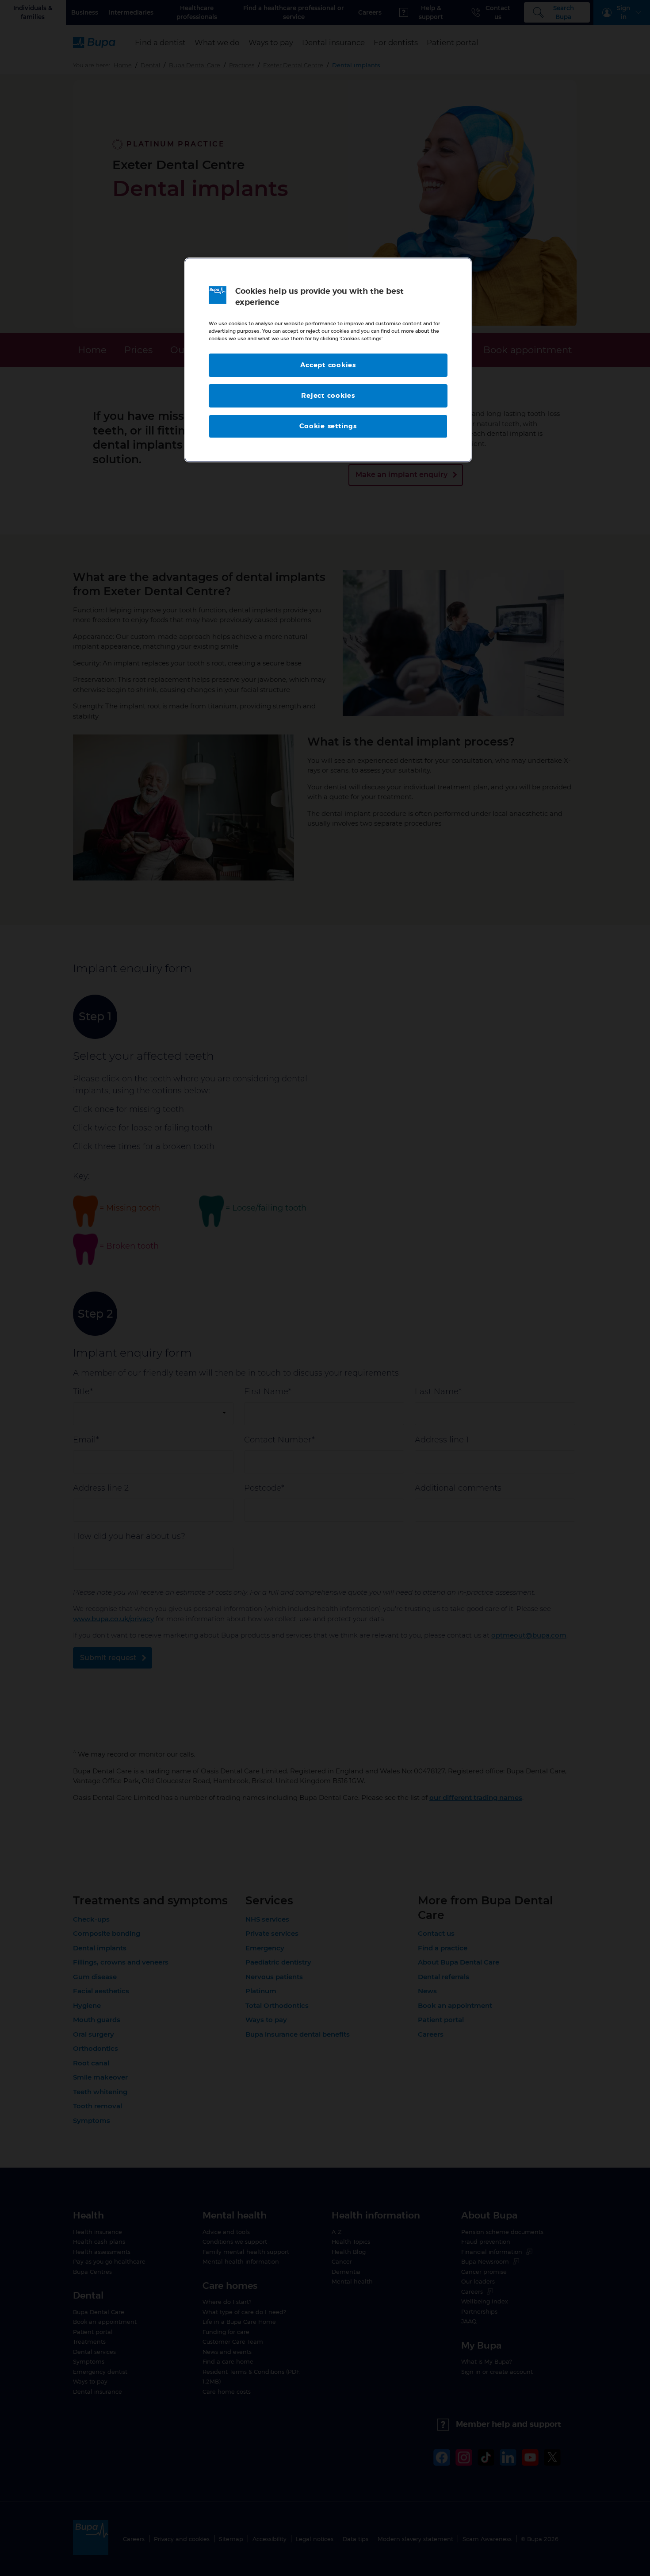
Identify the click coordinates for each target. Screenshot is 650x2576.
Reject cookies (328, 396)
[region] (328, 360)
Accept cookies (328, 365)
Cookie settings (328, 426)
